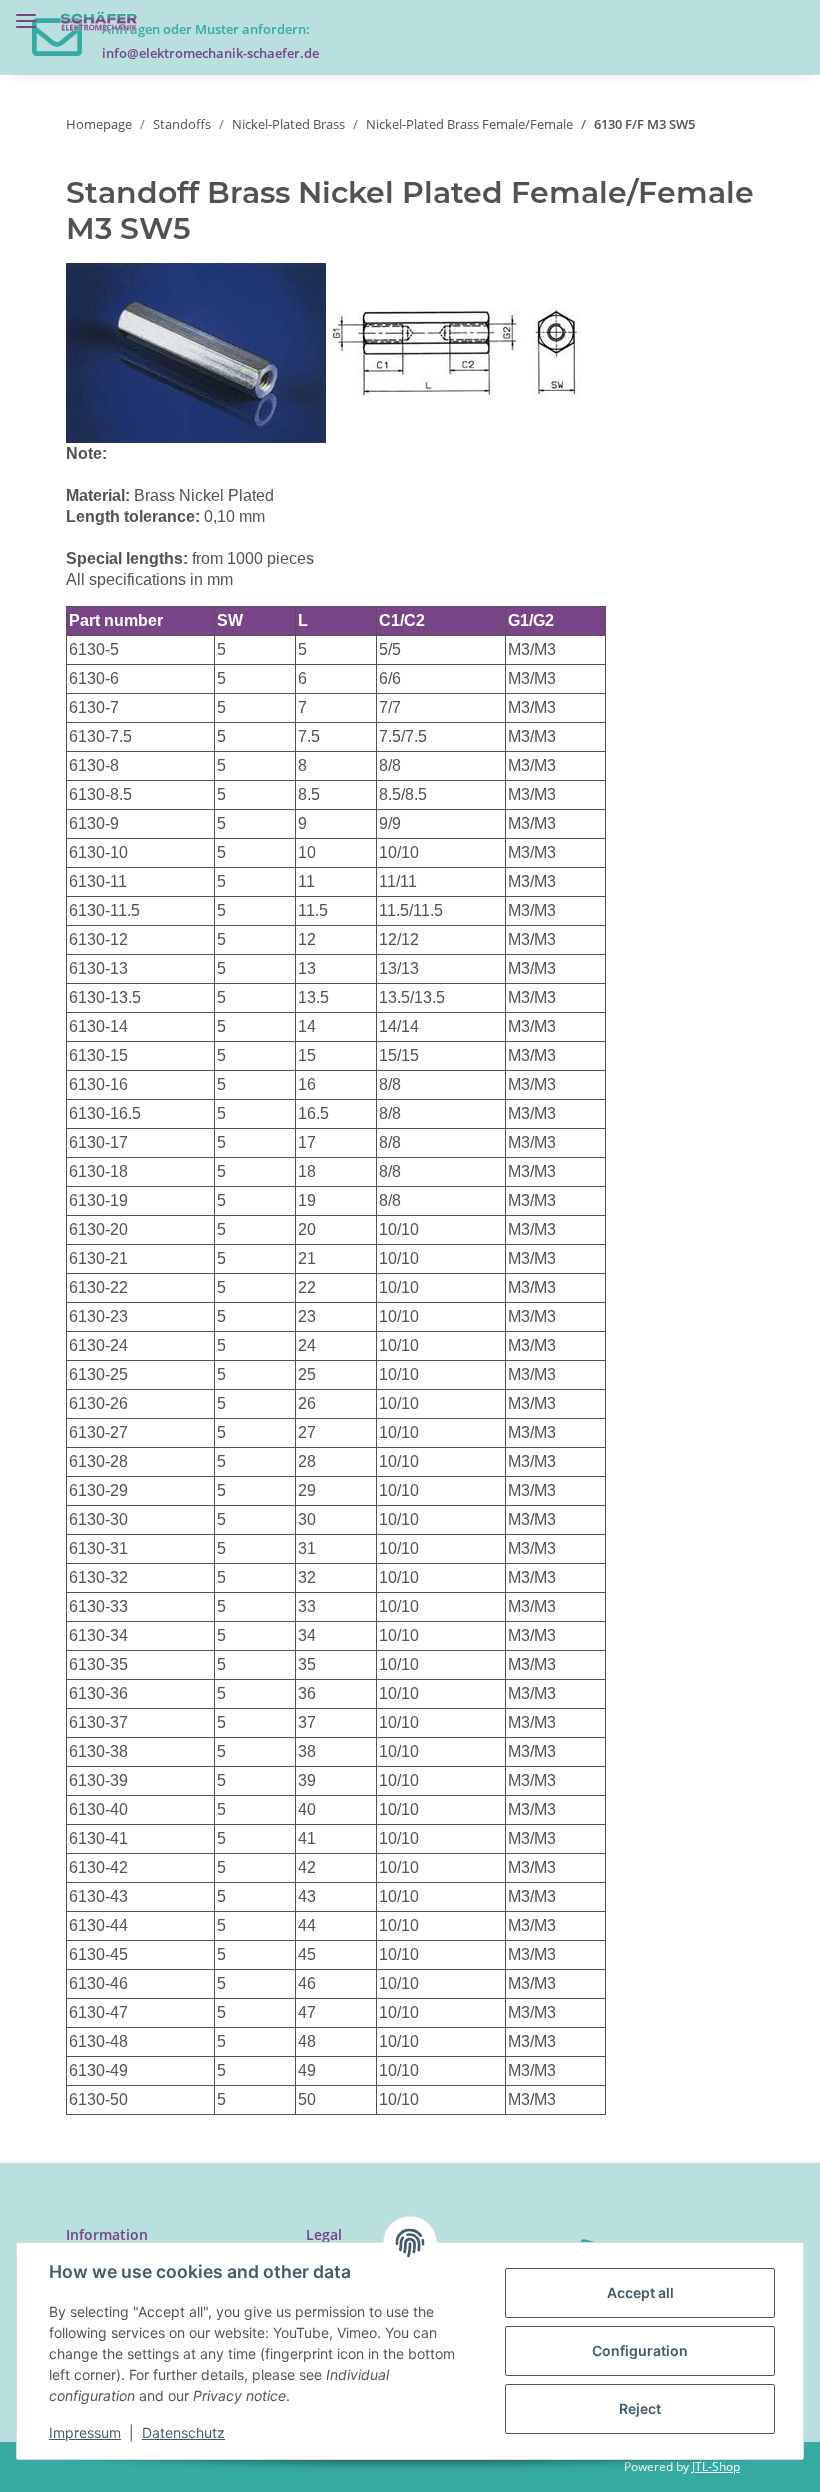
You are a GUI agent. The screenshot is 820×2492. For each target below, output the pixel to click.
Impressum (85, 2432)
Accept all (640, 2292)
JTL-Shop (716, 2466)
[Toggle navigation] (26, 12)
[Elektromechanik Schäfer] (99, 22)
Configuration (640, 2350)
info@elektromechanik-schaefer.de (210, 53)
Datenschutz (183, 2432)
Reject (640, 2408)
